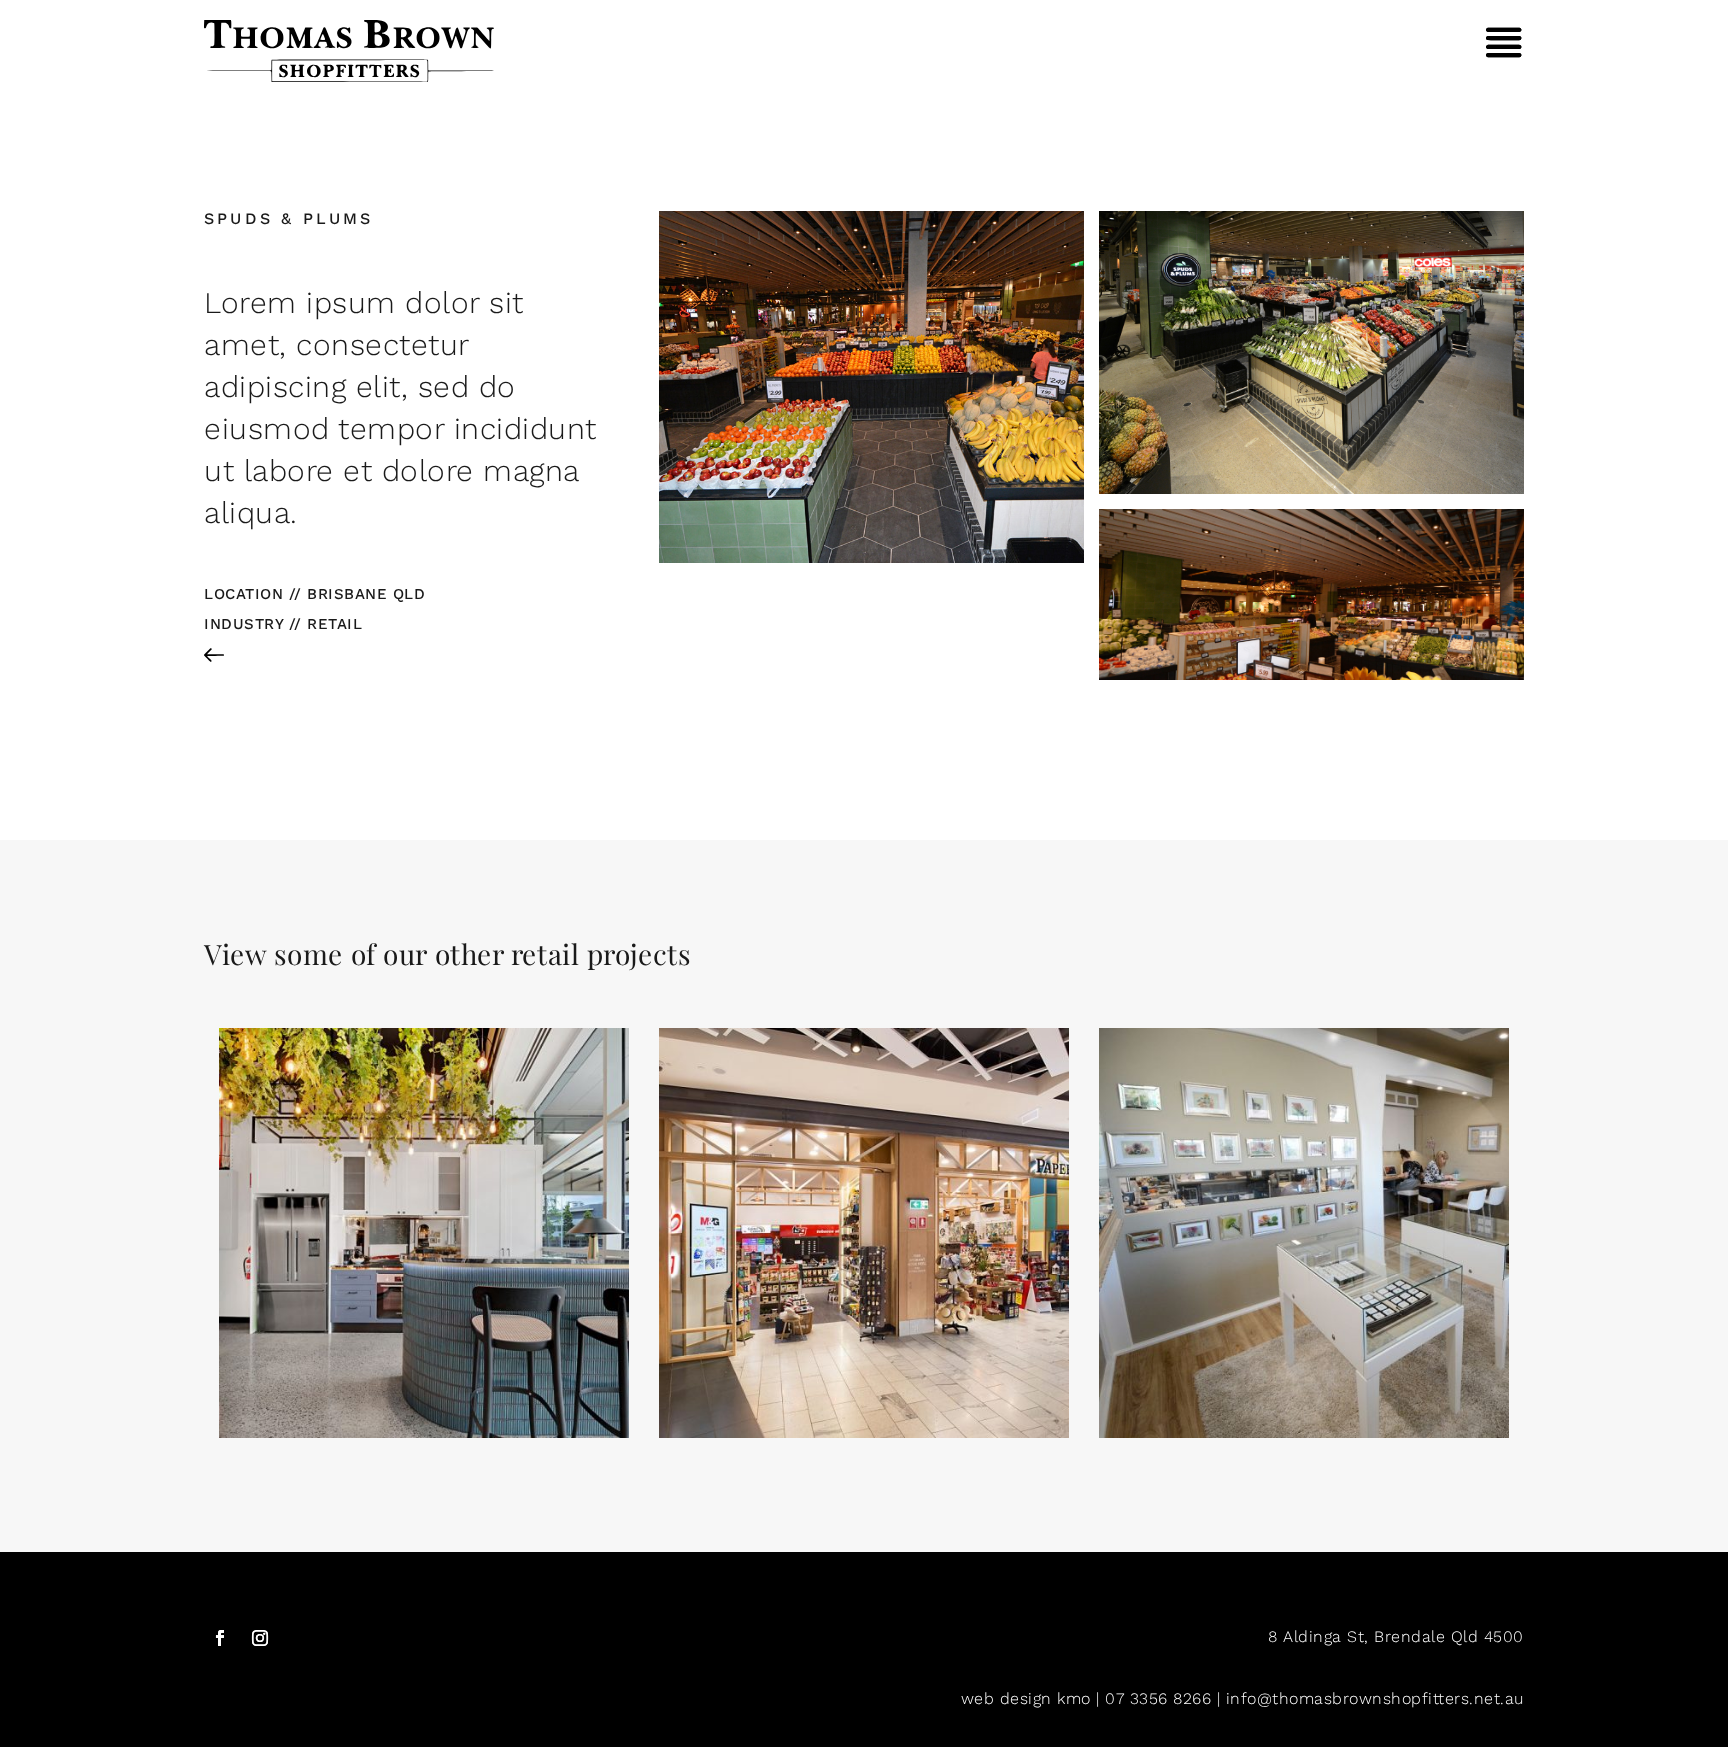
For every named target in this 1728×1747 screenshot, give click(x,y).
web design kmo (1026, 1698)
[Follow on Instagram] (260, 1638)
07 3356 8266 (1158, 1698)
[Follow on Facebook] (220, 1638)
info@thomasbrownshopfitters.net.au (1375, 1698)
